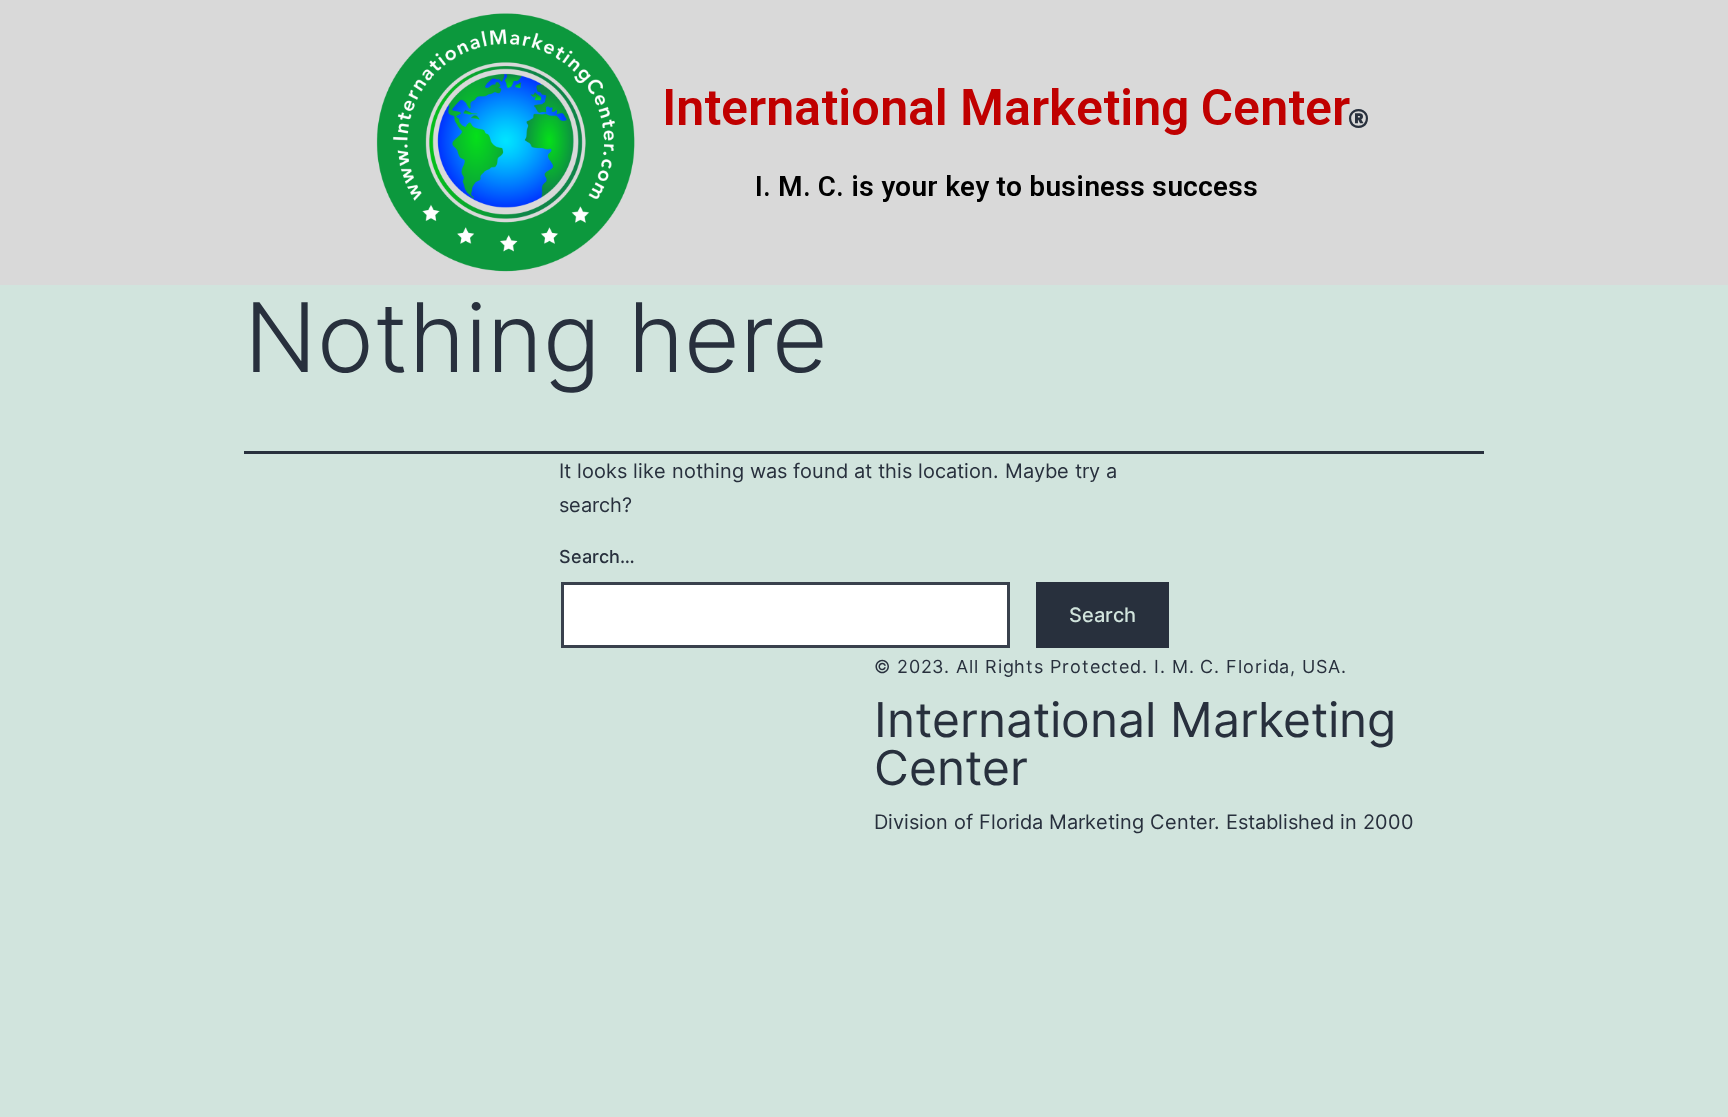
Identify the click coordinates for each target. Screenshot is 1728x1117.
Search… (597, 556)
